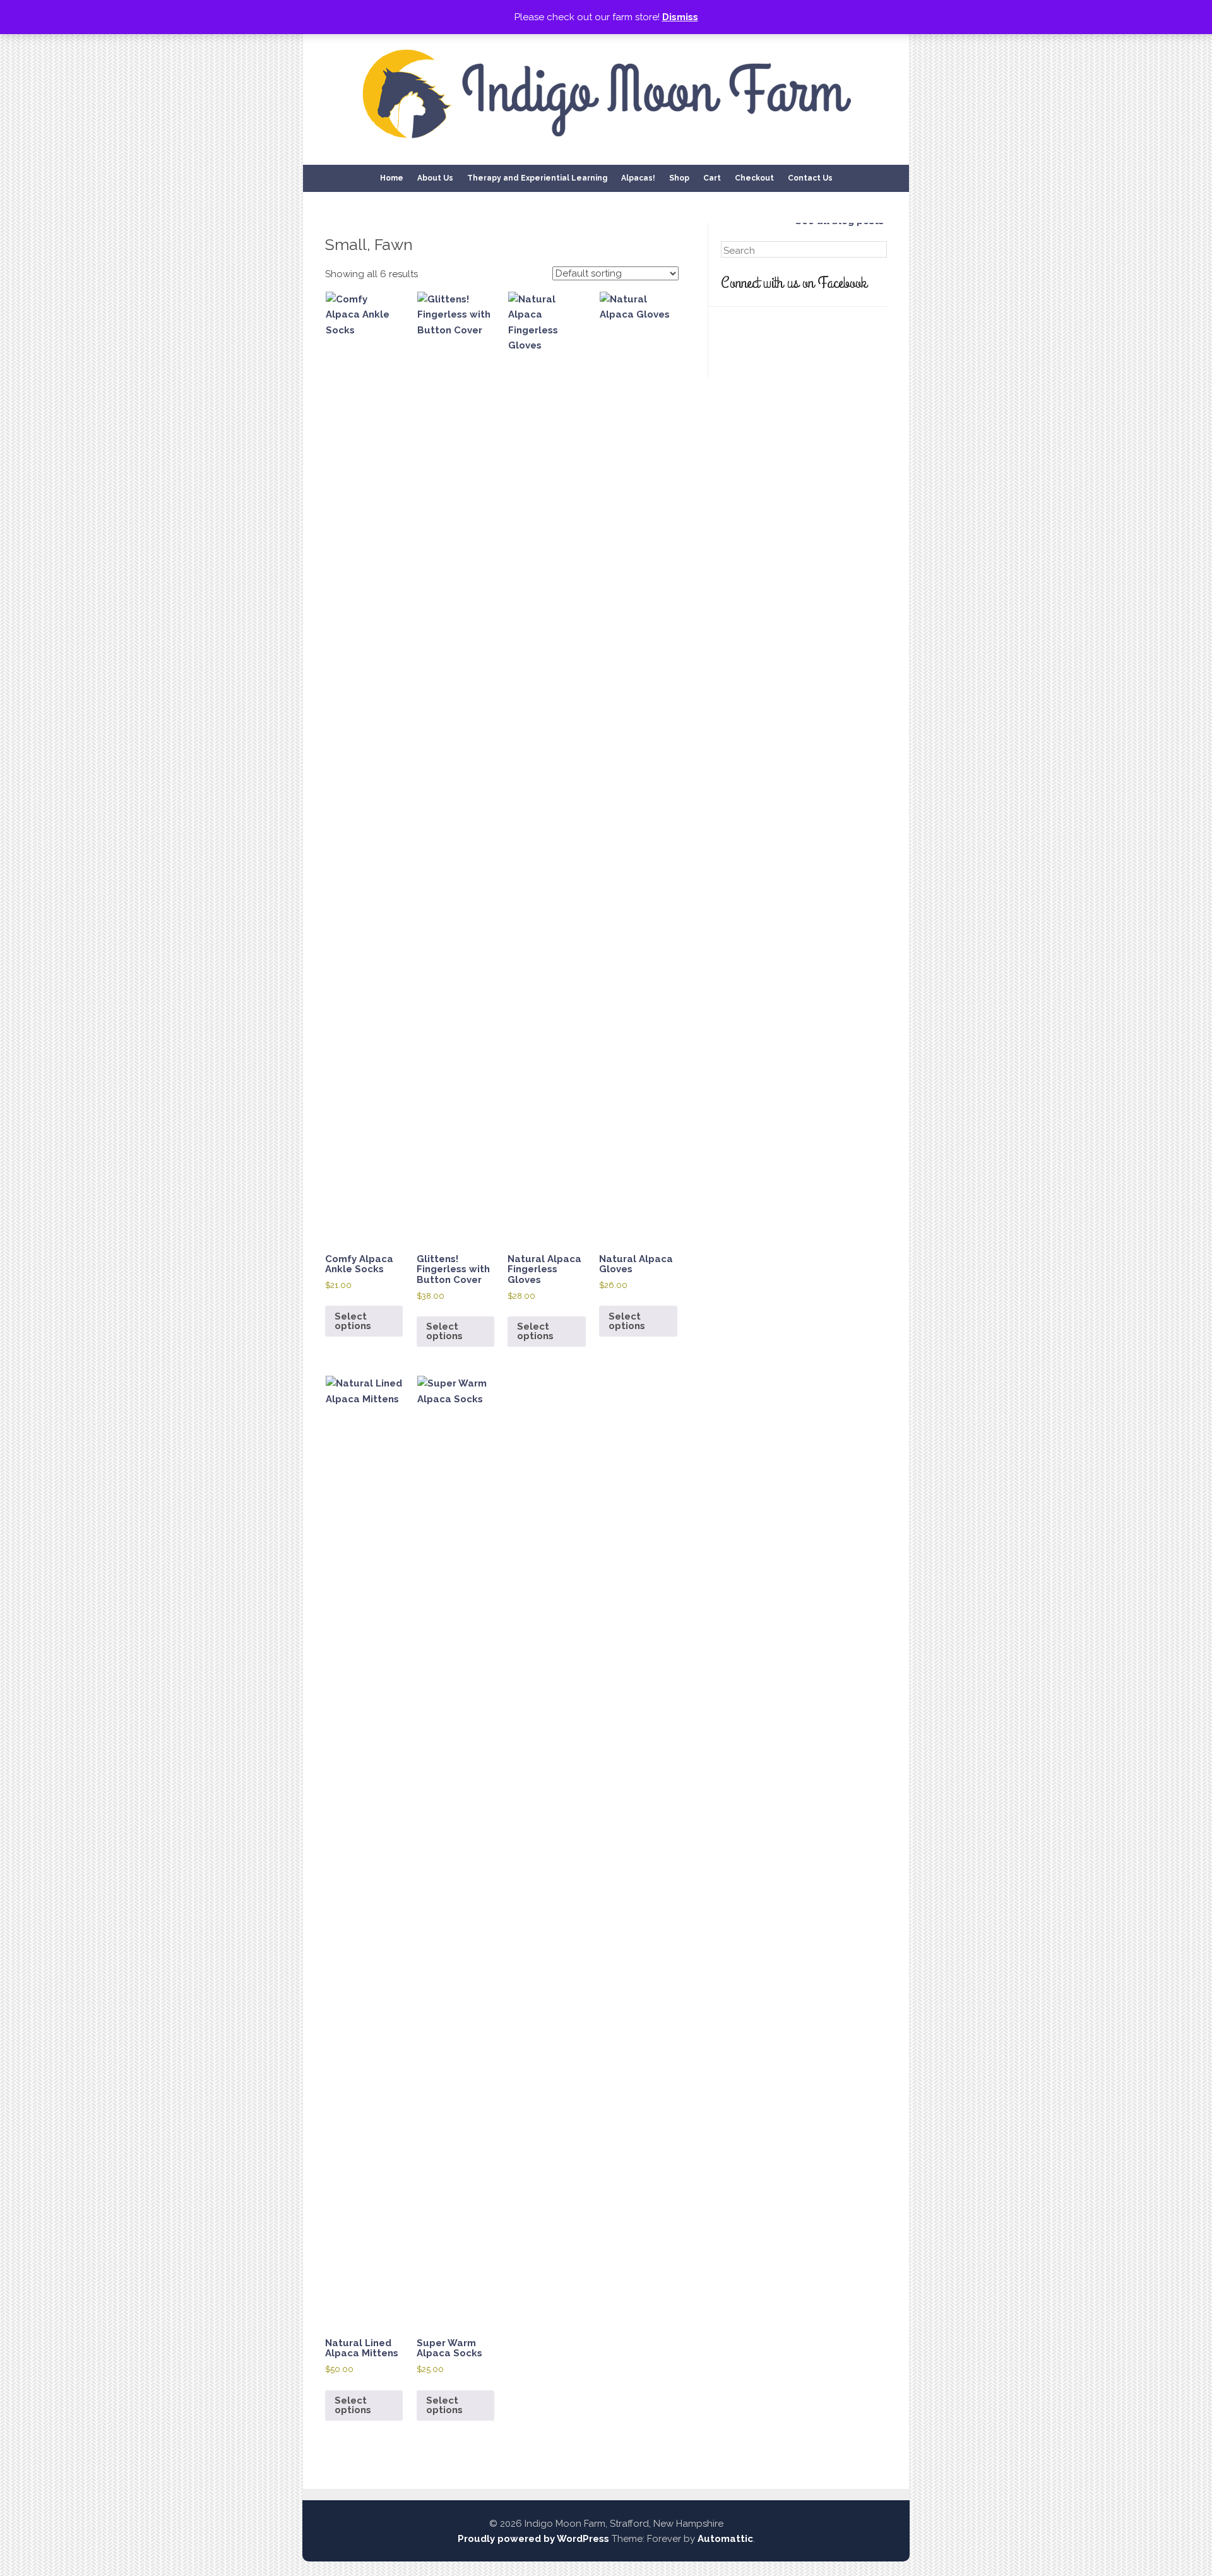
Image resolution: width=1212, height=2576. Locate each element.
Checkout (754, 178)
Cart (712, 178)
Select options (353, 1321)
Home (392, 178)
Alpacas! (638, 178)
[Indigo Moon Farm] (606, 142)
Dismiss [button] (680, 17)
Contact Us (810, 178)
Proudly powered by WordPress (533, 2539)
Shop (679, 178)
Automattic (725, 2539)
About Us (435, 178)
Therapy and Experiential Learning (537, 178)
